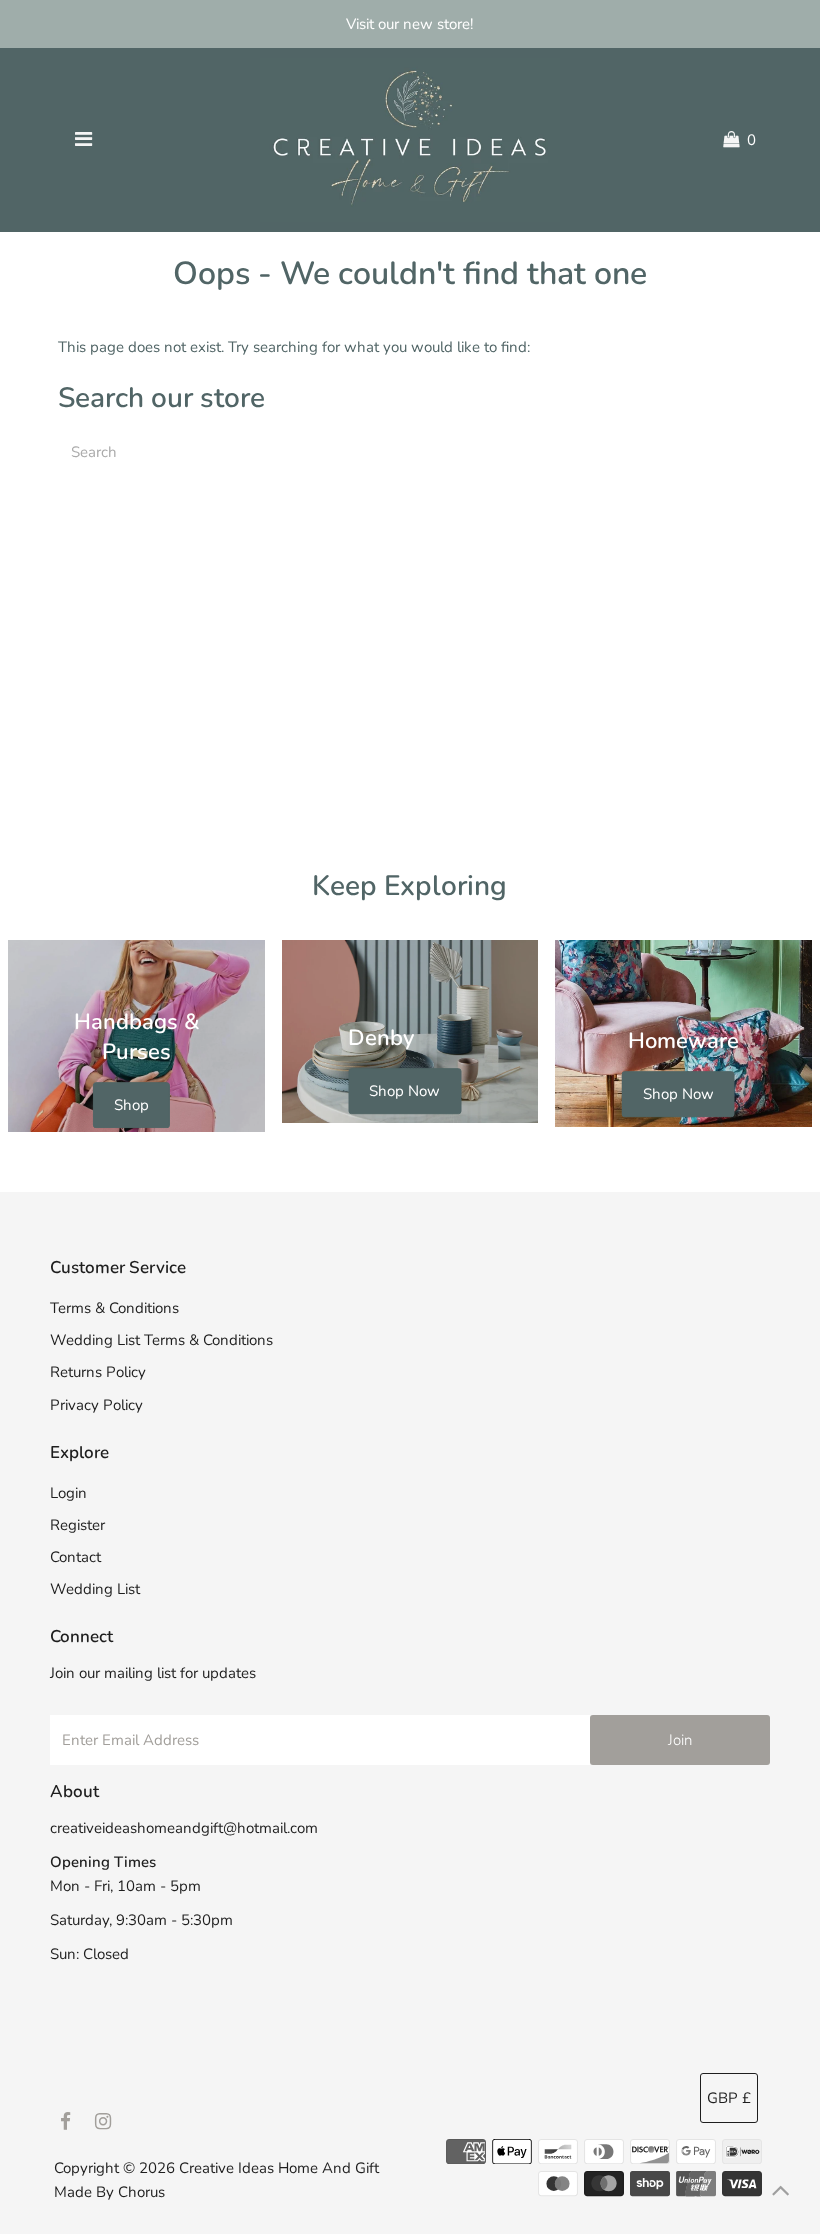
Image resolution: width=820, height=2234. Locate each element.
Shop (131, 1105)
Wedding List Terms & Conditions (161, 1340)
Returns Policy (98, 1372)
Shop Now (404, 1092)
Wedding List (95, 1589)
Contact (75, 1557)
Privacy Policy (96, 1405)
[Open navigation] (83, 140)
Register (77, 1525)
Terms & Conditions (114, 1308)
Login (68, 1493)
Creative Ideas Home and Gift (279, 2168)
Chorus (141, 2192)
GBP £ (729, 2098)
